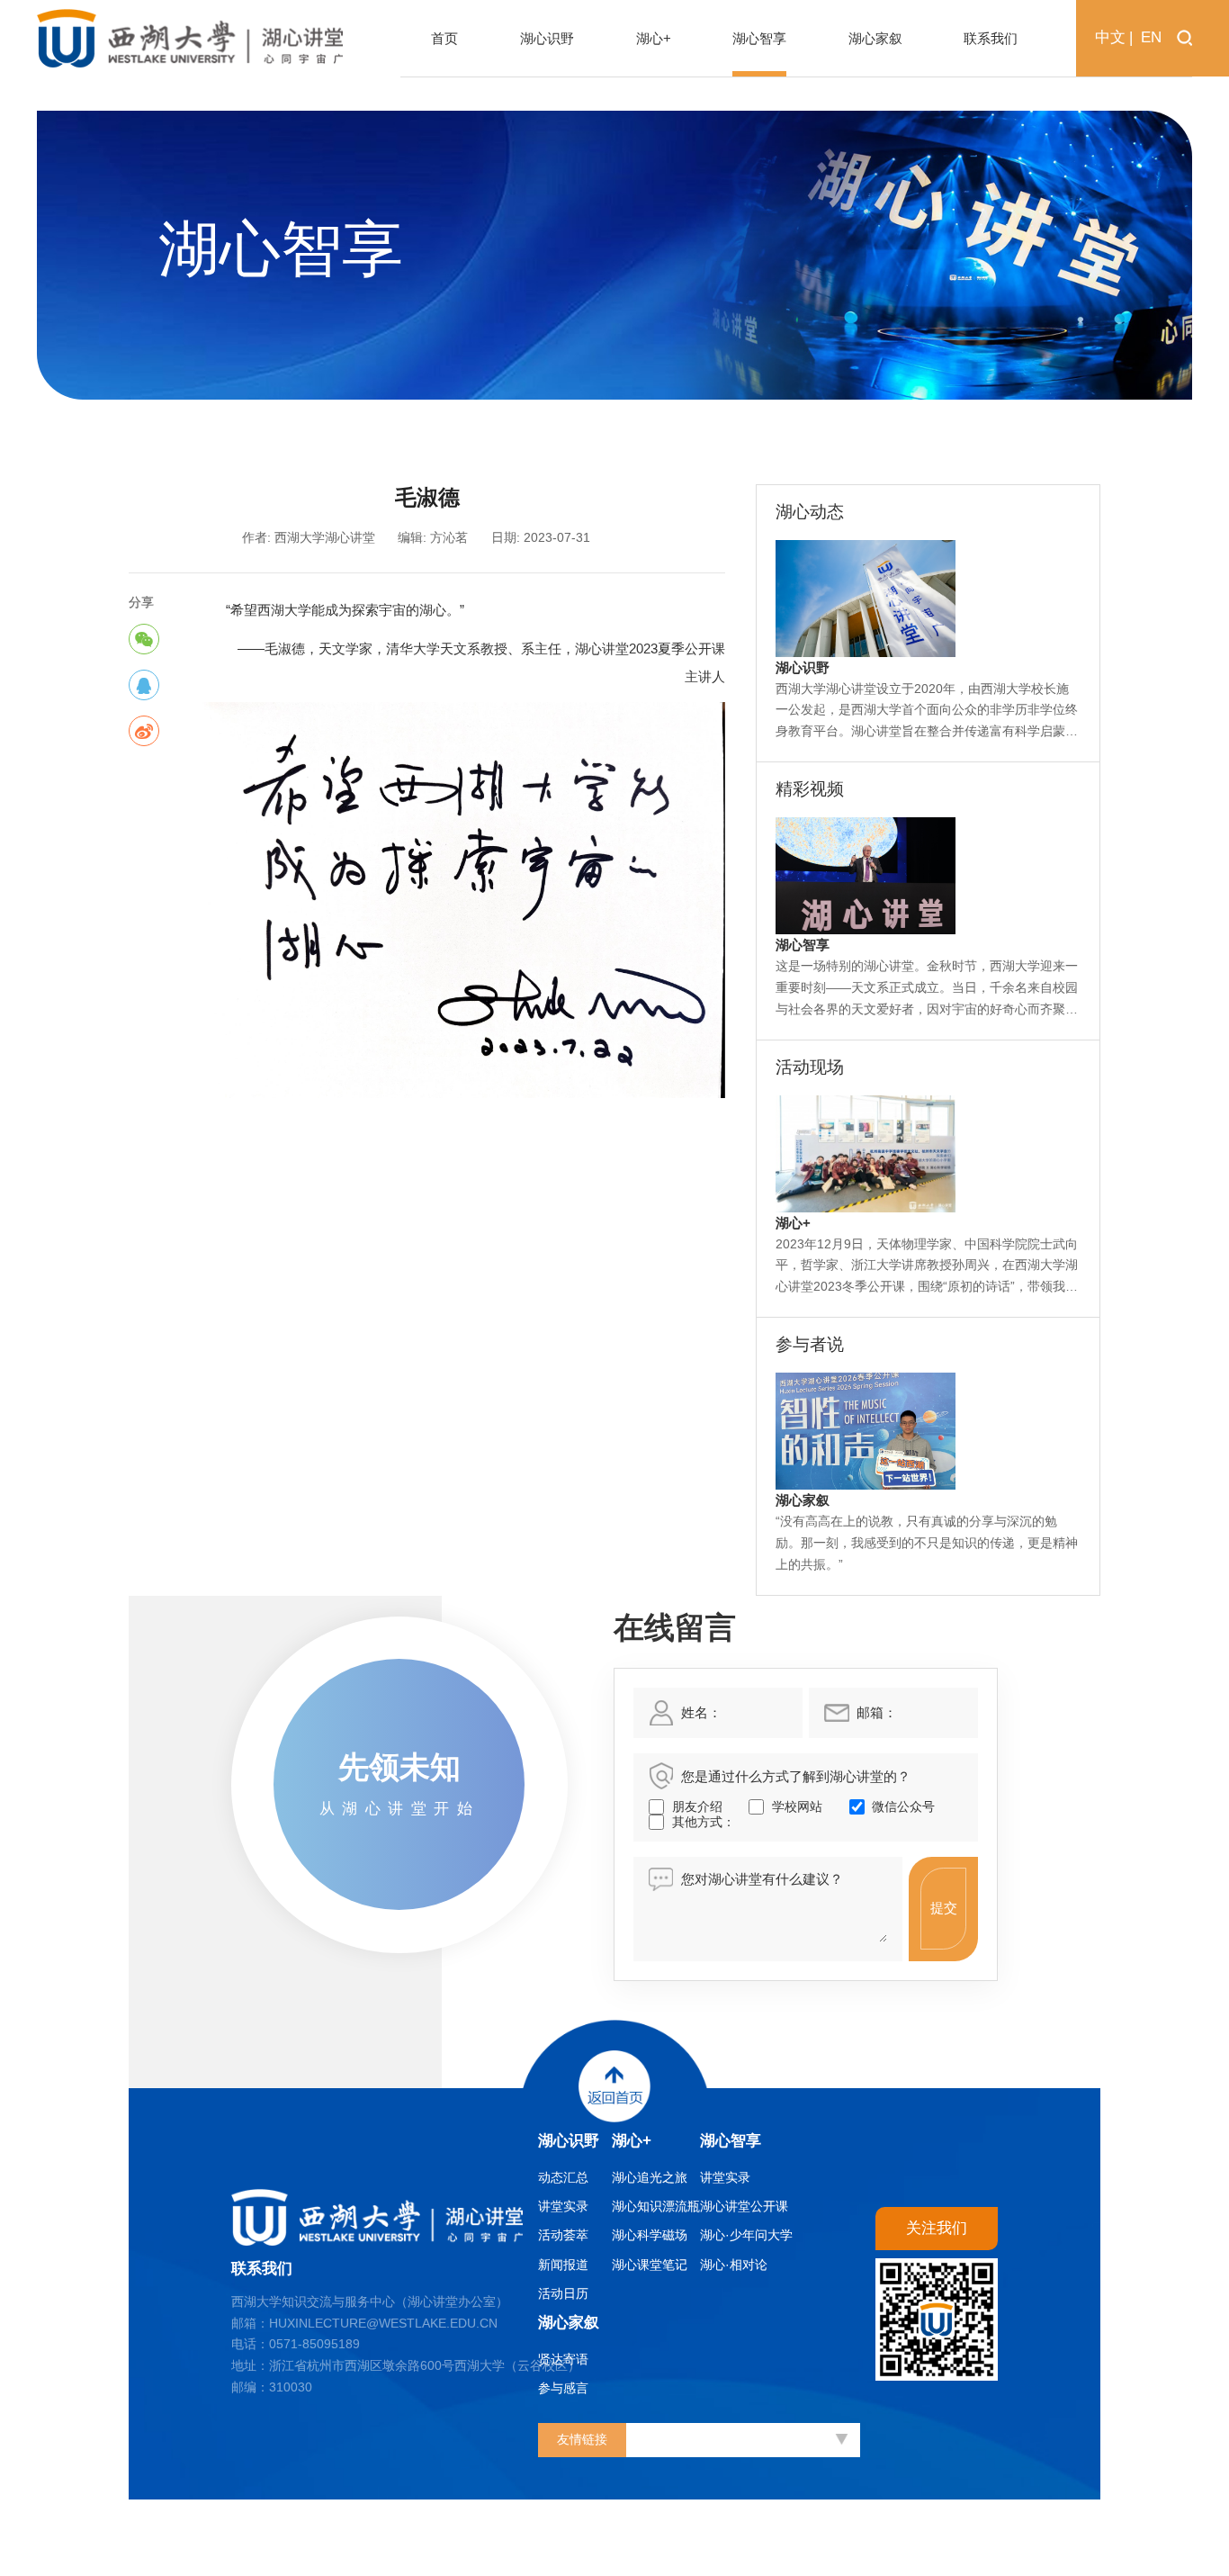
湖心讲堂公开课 (744, 2207)
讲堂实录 (563, 2207)
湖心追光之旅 (650, 2178)
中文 (1110, 37)
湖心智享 (731, 2141)
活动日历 (563, 2294)
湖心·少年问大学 (746, 2235)
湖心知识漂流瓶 (656, 2207)
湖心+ (632, 2141)
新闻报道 (563, 2265)
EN (1151, 37)
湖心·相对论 (734, 2265)
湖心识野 (569, 2141)
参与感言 (563, 2388)
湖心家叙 (569, 2323)
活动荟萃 (563, 2235)
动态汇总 (563, 2178)
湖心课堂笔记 (650, 2265)
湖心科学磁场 (650, 2235)
